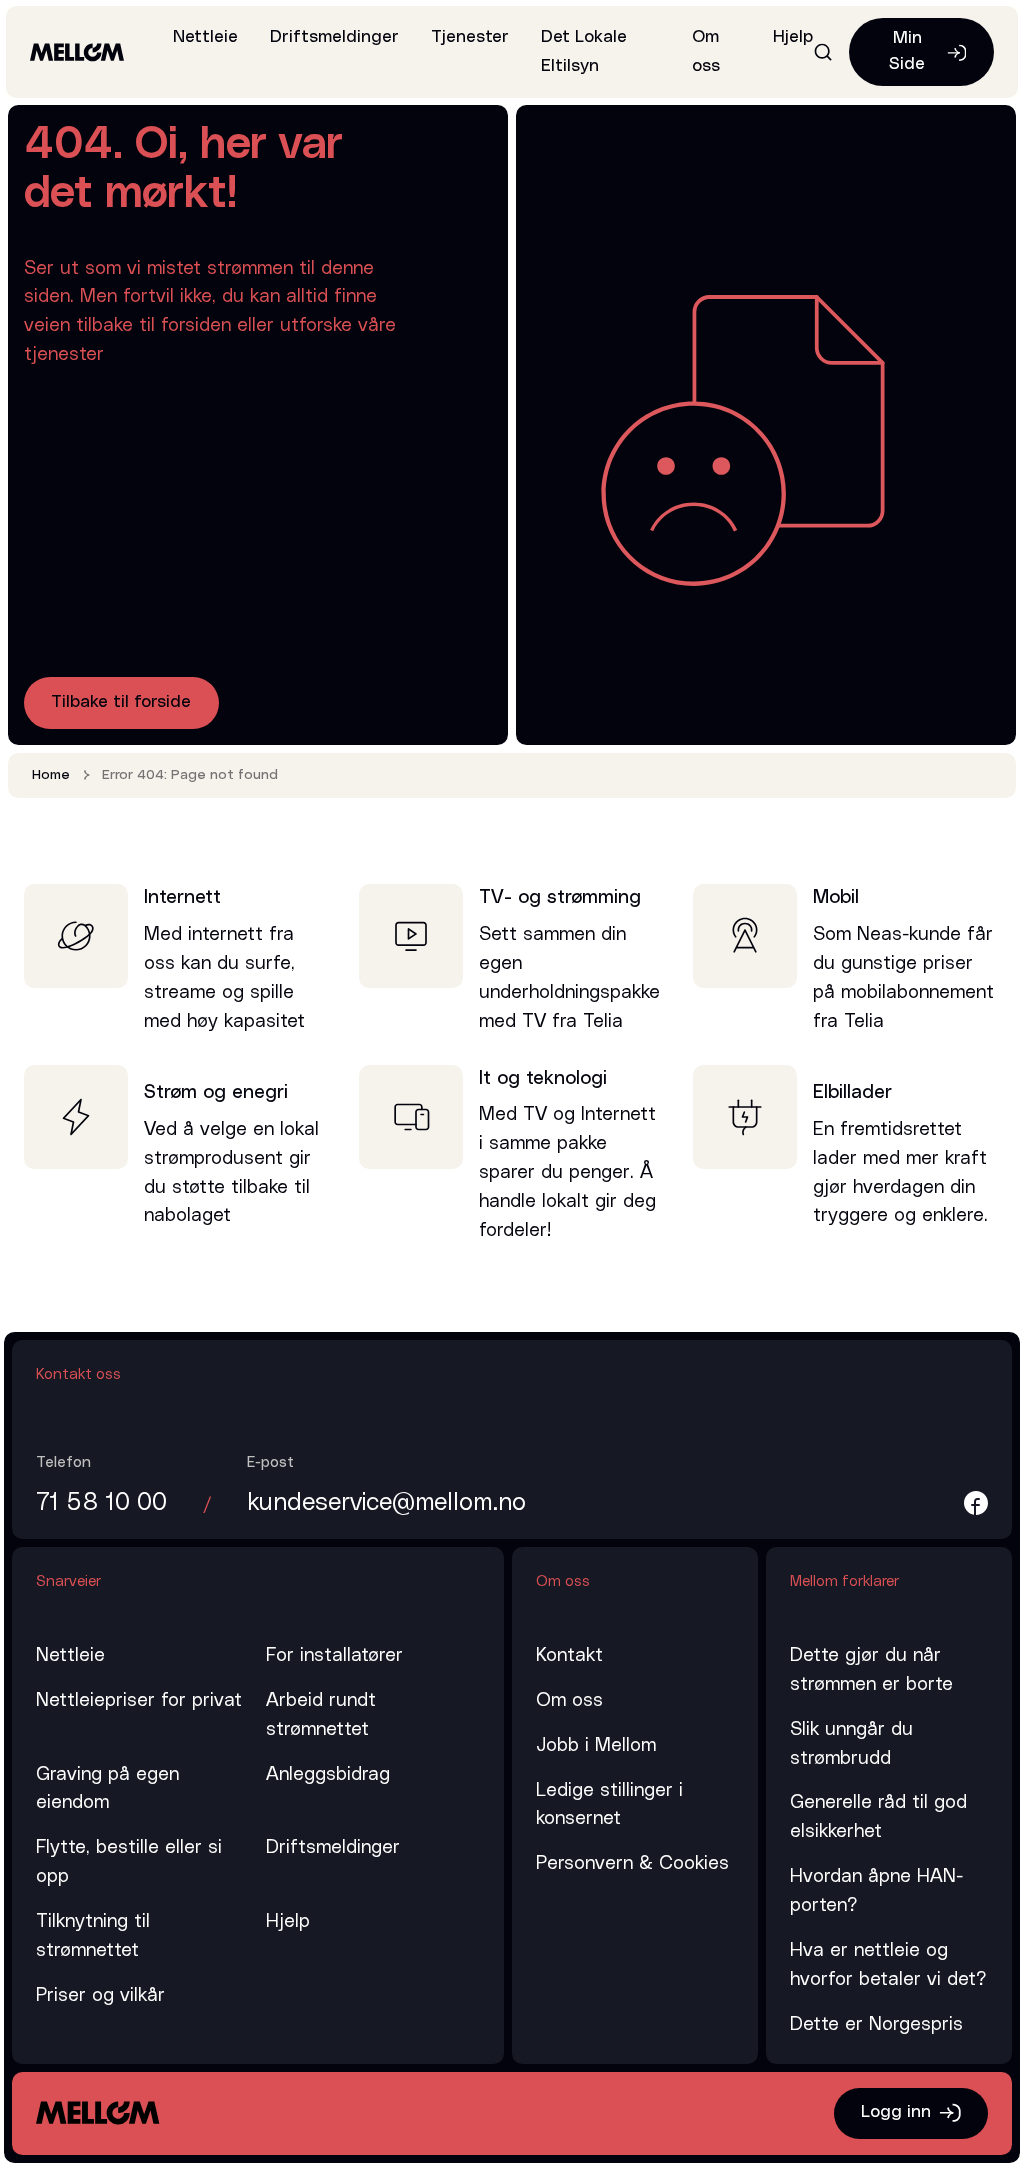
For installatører (334, 1655)
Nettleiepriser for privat (139, 1700)
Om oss (569, 1700)
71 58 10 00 (101, 1502)
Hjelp (793, 37)
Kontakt (569, 1655)
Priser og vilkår (100, 1995)
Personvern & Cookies (632, 1863)
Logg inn (896, 2112)
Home (51, 775)
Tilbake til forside (121, 702)
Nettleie (205, 37)
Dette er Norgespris (876, 2024)
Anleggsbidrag (328, 1774)
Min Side (907, 51)
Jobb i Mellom (596, 1745)
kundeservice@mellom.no (386, 1502)
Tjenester (470, 37)
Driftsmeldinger (334, 37)
